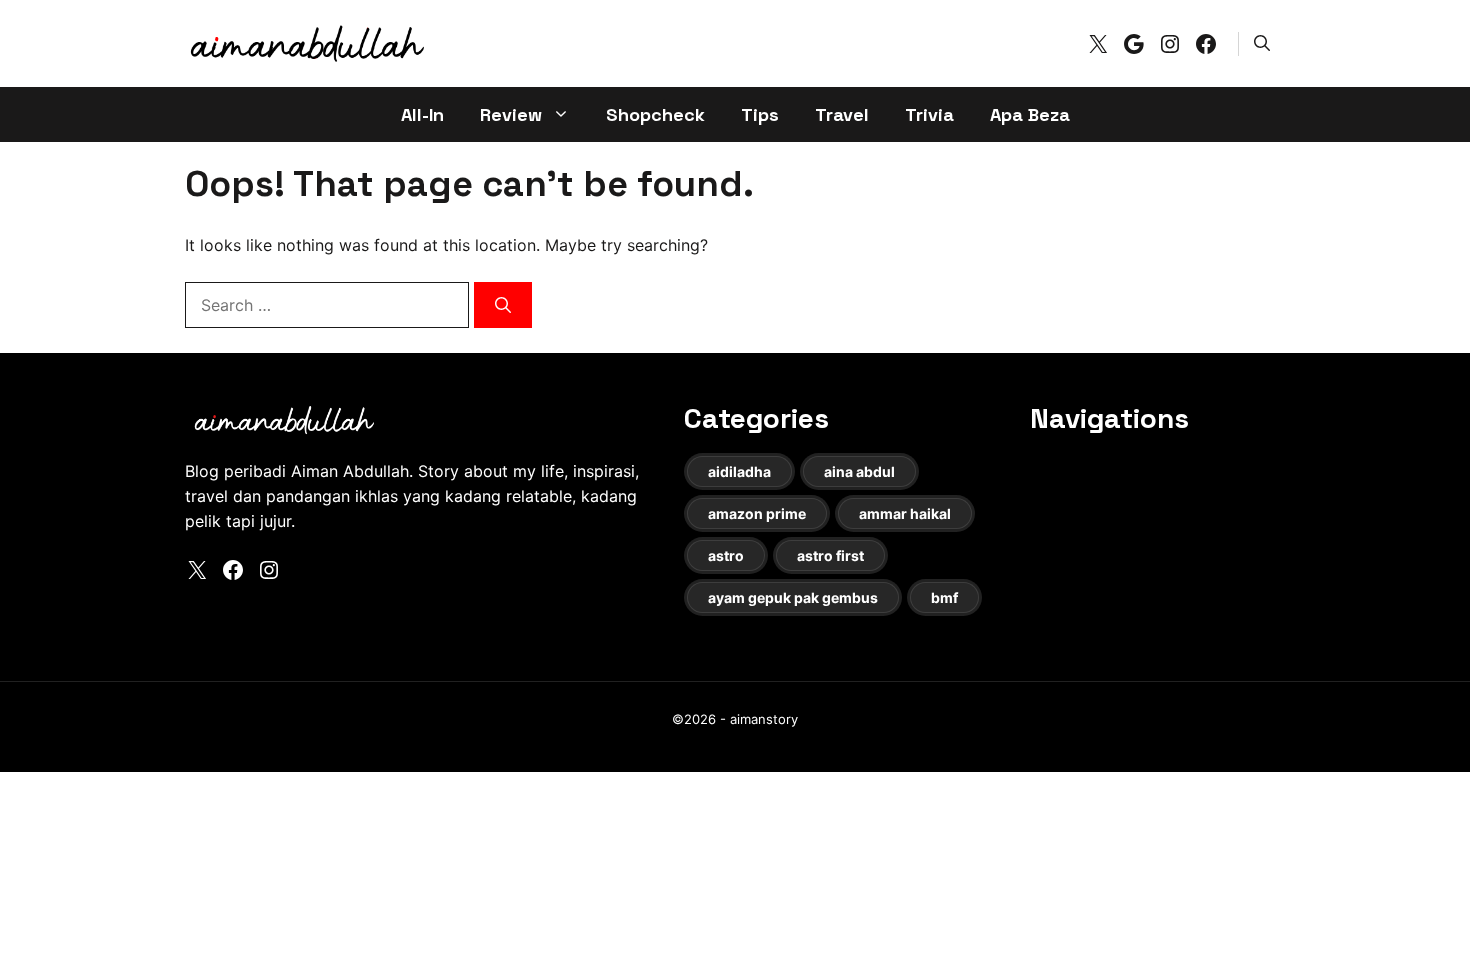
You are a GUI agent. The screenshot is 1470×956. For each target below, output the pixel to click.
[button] (1262, 43)
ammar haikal (905, 513)
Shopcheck (655, 114)
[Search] (503, 305)
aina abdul (859, 471)
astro (726, 555)
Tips (760, 114)
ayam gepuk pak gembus (793, 597)
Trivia (929, 114)
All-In (422, 114)
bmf (944, 597)
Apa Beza (1030, 114)
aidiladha (739, 471)
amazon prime (757, 513)
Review (511, 114)
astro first (830, 555)
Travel (842, 114)
